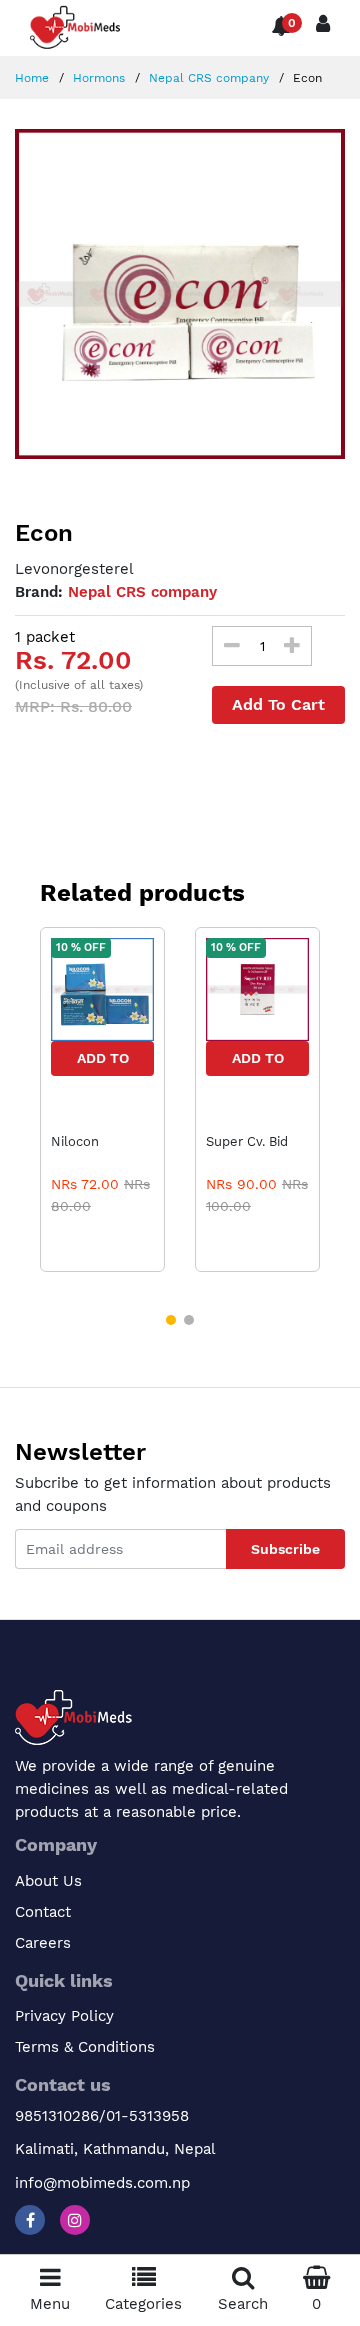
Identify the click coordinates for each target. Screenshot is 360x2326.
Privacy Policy (64, 2016)
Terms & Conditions (85, 2047)
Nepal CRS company (207, 78)
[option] (180, 294)
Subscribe (285, 1549)
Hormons (97, 78)
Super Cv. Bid (247, 1141)
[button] (171, 1320)
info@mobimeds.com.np (102, 2183)
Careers (43, 1943)
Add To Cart (278, 704)
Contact (43, 1912)
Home (32, 78)
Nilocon (75, 1141)
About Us (48, 1881)
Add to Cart (103, 1063)
